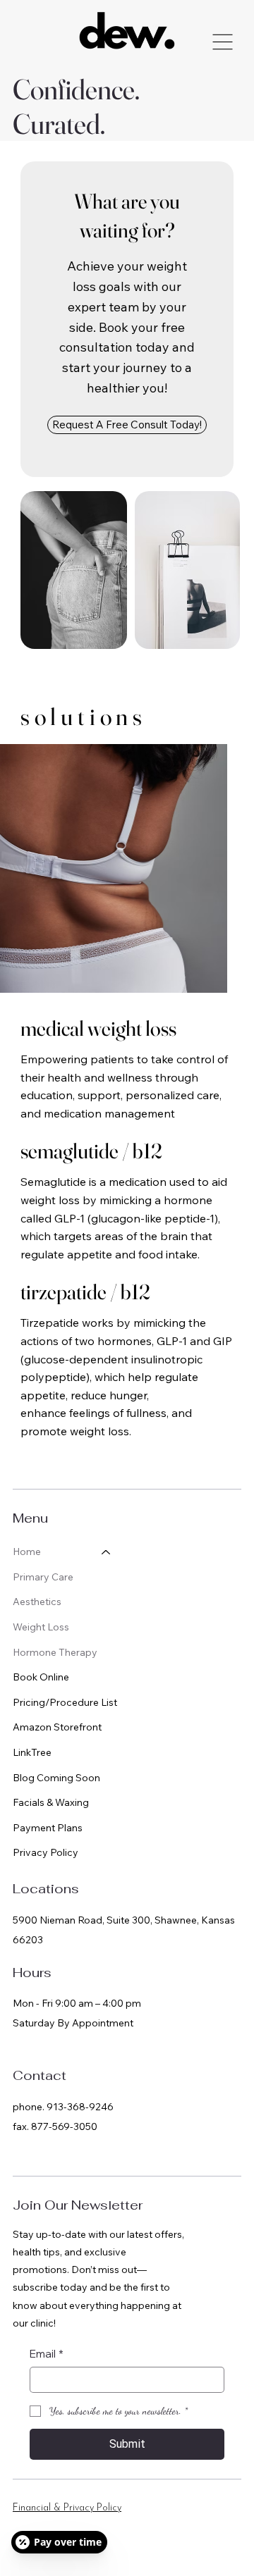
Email (47, 2354)
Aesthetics (37, 1602)
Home (27, 1552)
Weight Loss (41, 1627)
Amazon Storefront (57, 1727)
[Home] (107, 1552)
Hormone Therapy (55, 1652)
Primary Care (43, 1577)
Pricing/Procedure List (65, 1702)
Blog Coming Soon (56, 1778)
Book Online (41, 1677)
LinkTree (32, 1752)
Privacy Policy (46, 1852)
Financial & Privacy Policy (67, 2508)
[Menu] (223, 42)
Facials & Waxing (51, 1802)
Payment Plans (48, 1828)
